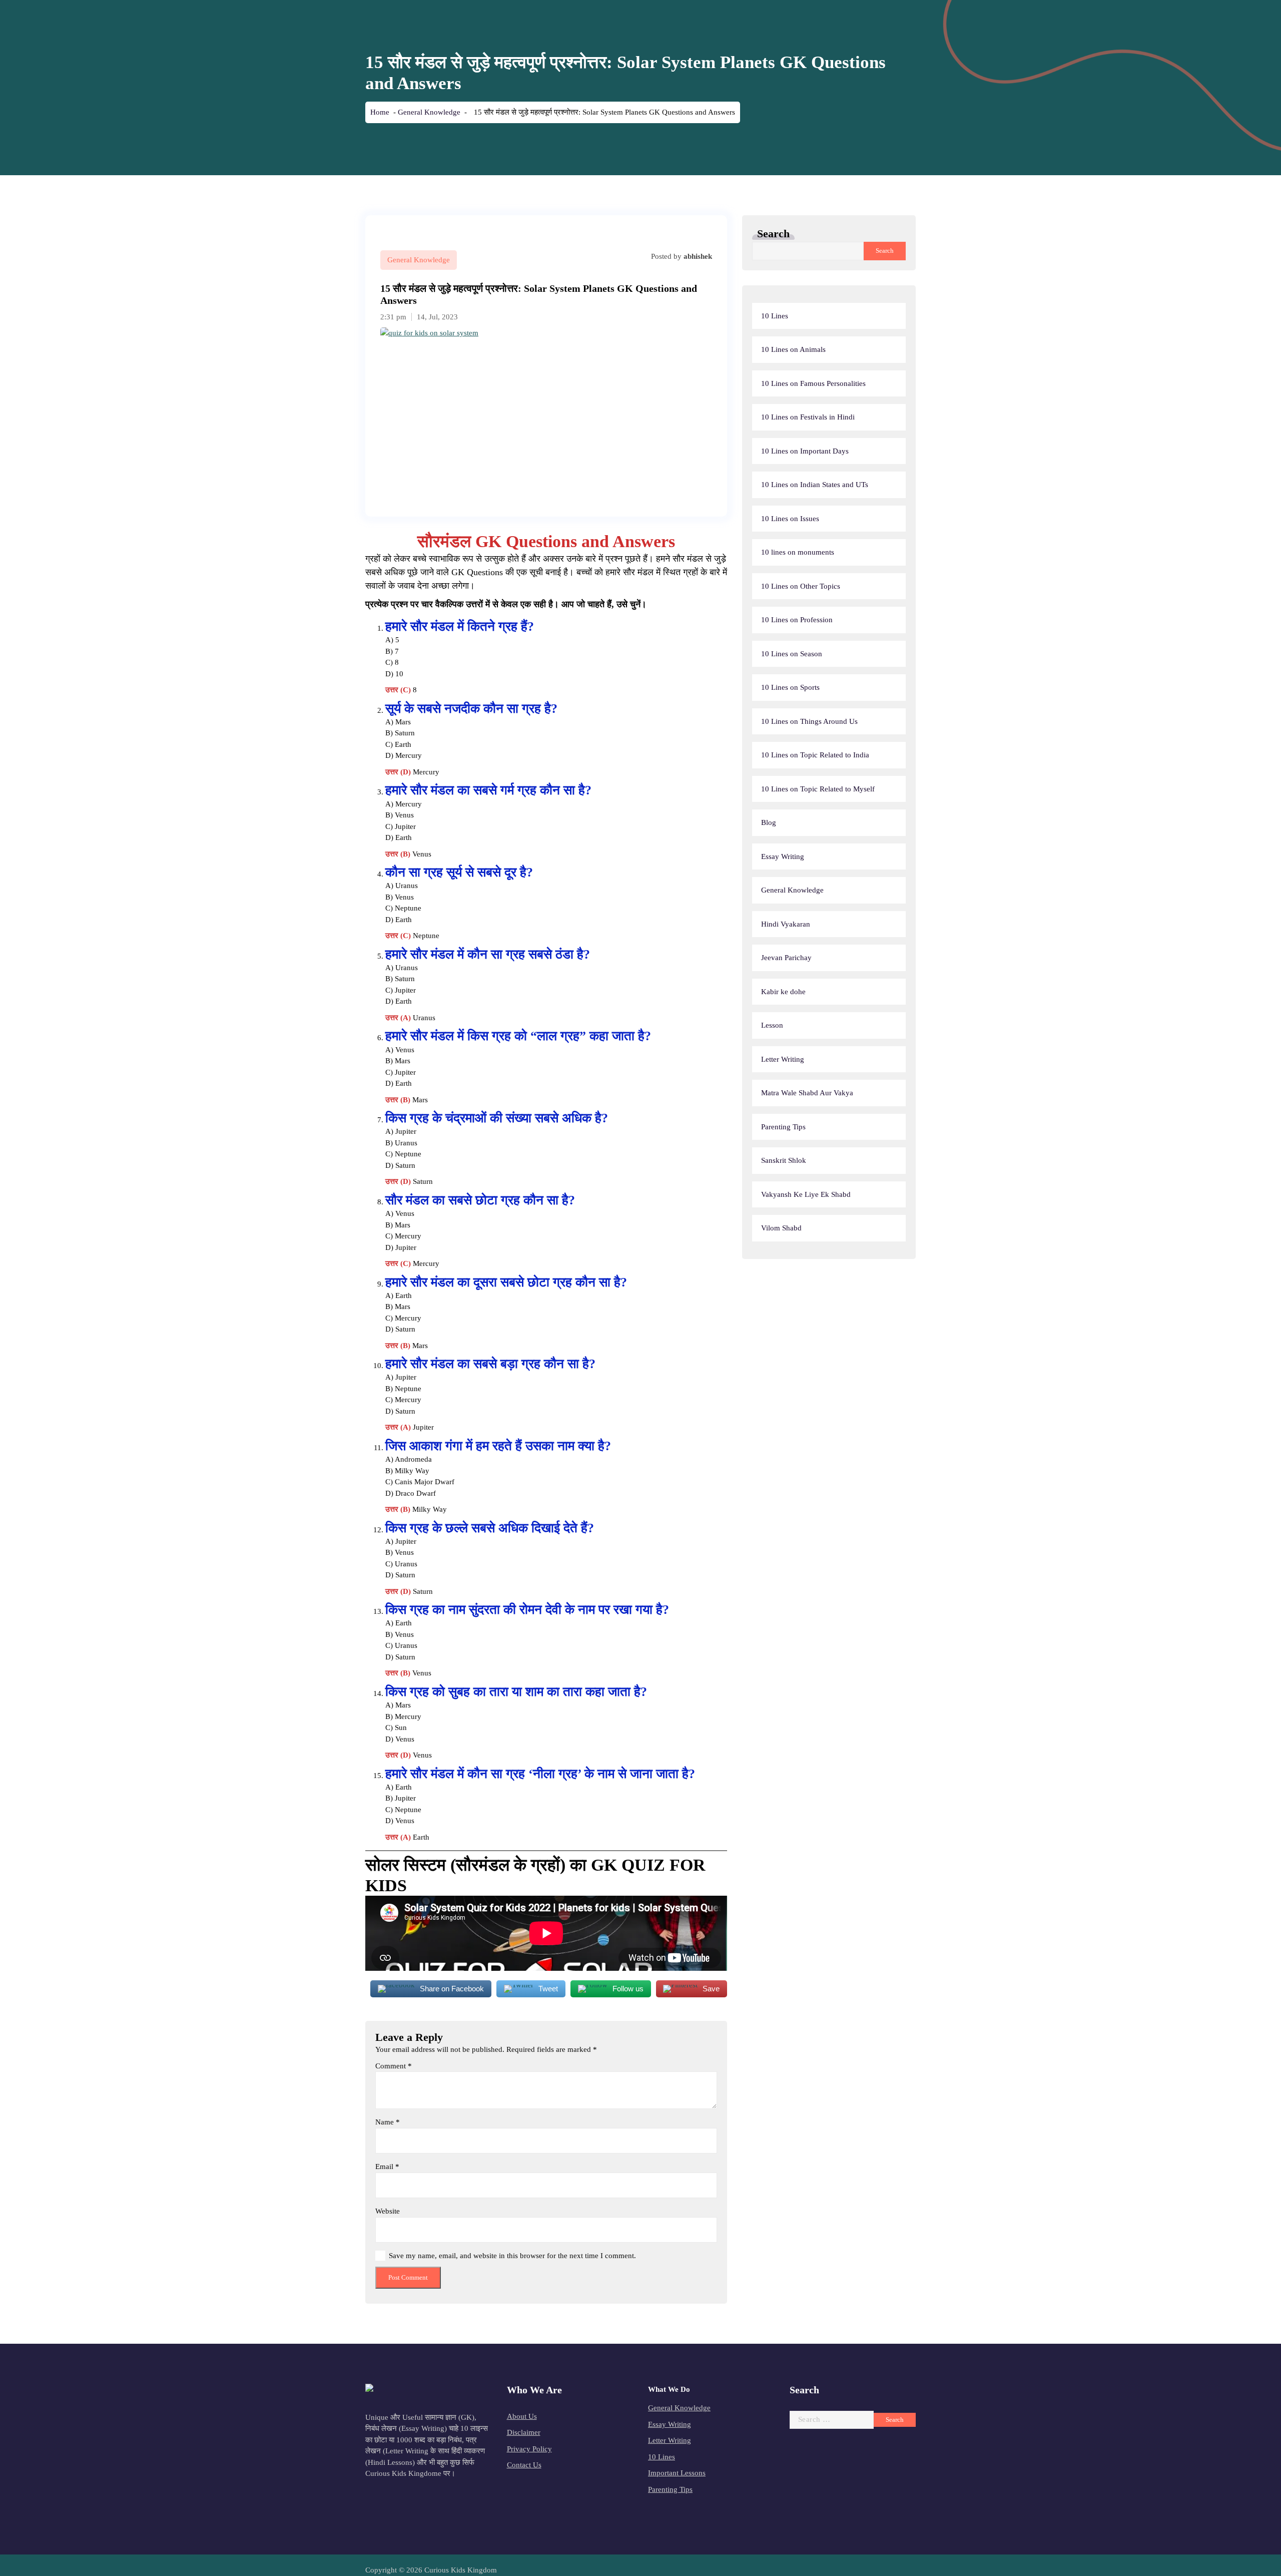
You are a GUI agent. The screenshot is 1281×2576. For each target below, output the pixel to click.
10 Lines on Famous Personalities (813, 383)
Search (773, 234)
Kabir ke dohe (783, 992)
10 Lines (775, 316)
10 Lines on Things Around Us (809, 721)
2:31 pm (393, 317)
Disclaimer (524, 2432)
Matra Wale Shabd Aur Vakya (807, 1093)
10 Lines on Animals (793, 349)
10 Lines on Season (792, 654)
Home (380, 112)
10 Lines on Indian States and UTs (815, 485)
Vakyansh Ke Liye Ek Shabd (806, 1194)
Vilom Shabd (781, 1228)
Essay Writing (783, 856)
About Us (522, 2416)
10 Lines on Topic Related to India (815, 755)
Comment (394, 2066)
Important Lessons (677, 2473)
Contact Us (524, 2465)
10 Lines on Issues (790, 519)
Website (388, 2211)
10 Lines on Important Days (805, 451)
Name (388, 2122)
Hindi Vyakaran (786, 924)
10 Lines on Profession (797, 620)
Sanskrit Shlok (784, 1160)
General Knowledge (429, 112)
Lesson (772, 1025)
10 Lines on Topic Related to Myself (818, 789)
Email (387, 2167)
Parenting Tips (783, 1127)
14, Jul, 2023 (437, 317)
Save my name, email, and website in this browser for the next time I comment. (512, 2256)
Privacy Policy (529, 2449)
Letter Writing (783, 1059)
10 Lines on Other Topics (801, 586)
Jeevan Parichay (786, 958)
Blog (769, 822)
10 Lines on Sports (790, 687)
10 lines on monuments (798, 552)
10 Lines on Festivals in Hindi (808, 417)
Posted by (682, 256)
